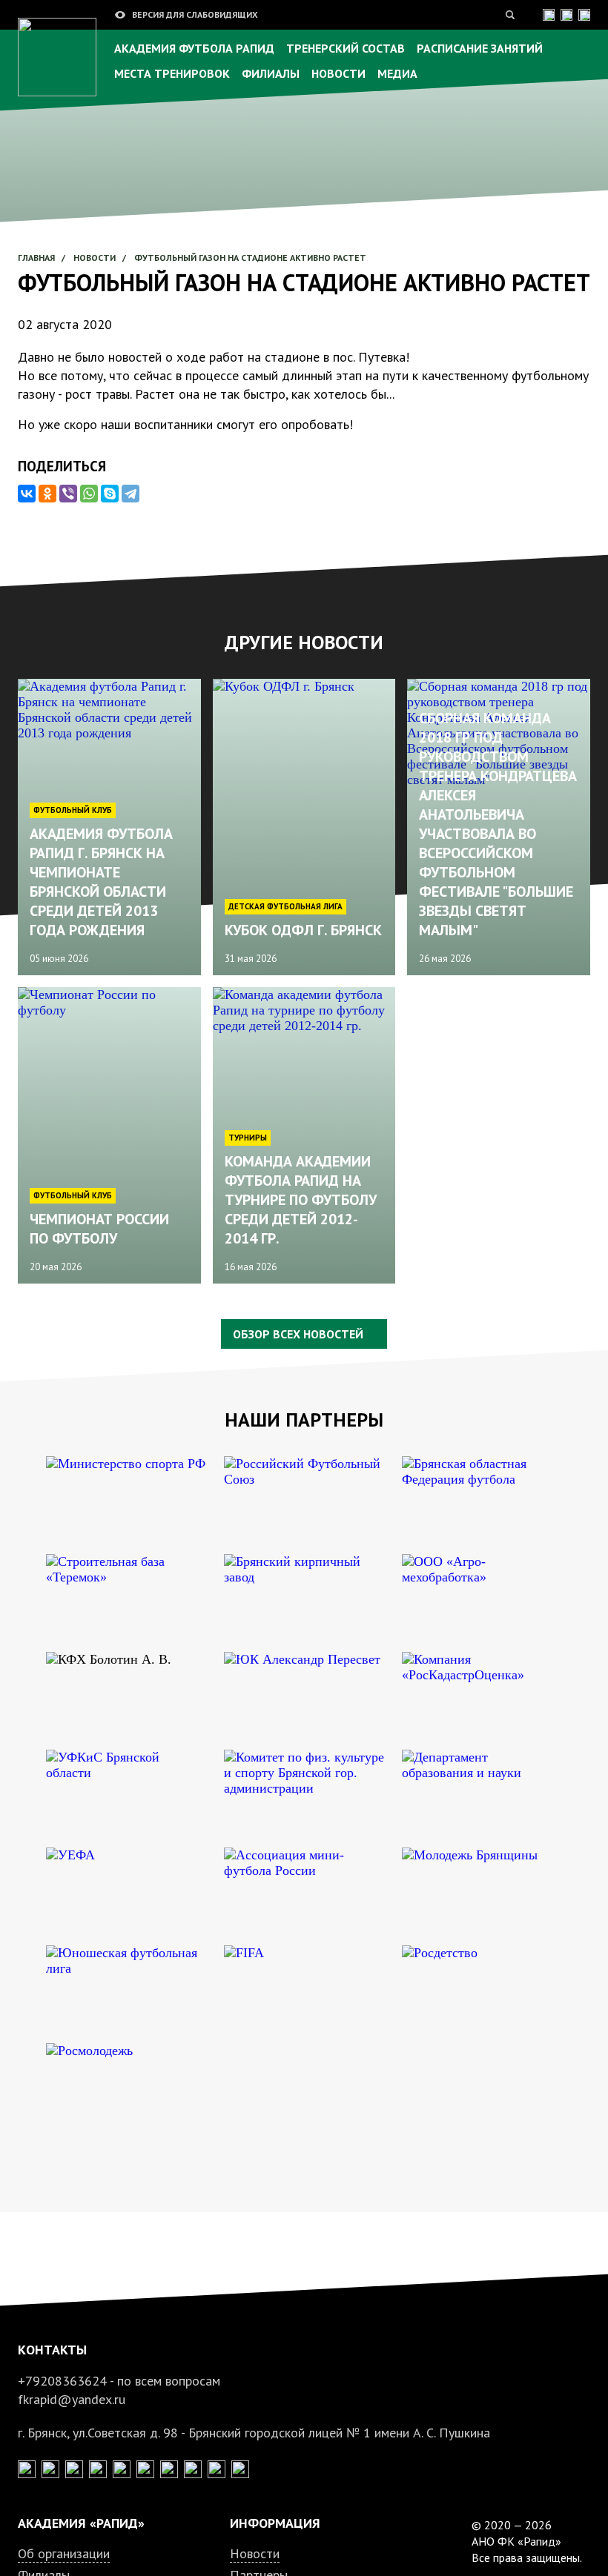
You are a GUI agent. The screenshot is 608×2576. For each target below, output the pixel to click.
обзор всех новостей (298, 1334)
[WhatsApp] (89, 494)
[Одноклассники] (47, 494)
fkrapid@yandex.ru (72, 2399)
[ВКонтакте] (27, 494)
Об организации (64, 2553)
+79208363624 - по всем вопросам (119, 2381)
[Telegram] (130, 494)
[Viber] (68, 494)
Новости (255, 2553)
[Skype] (110, 494)
